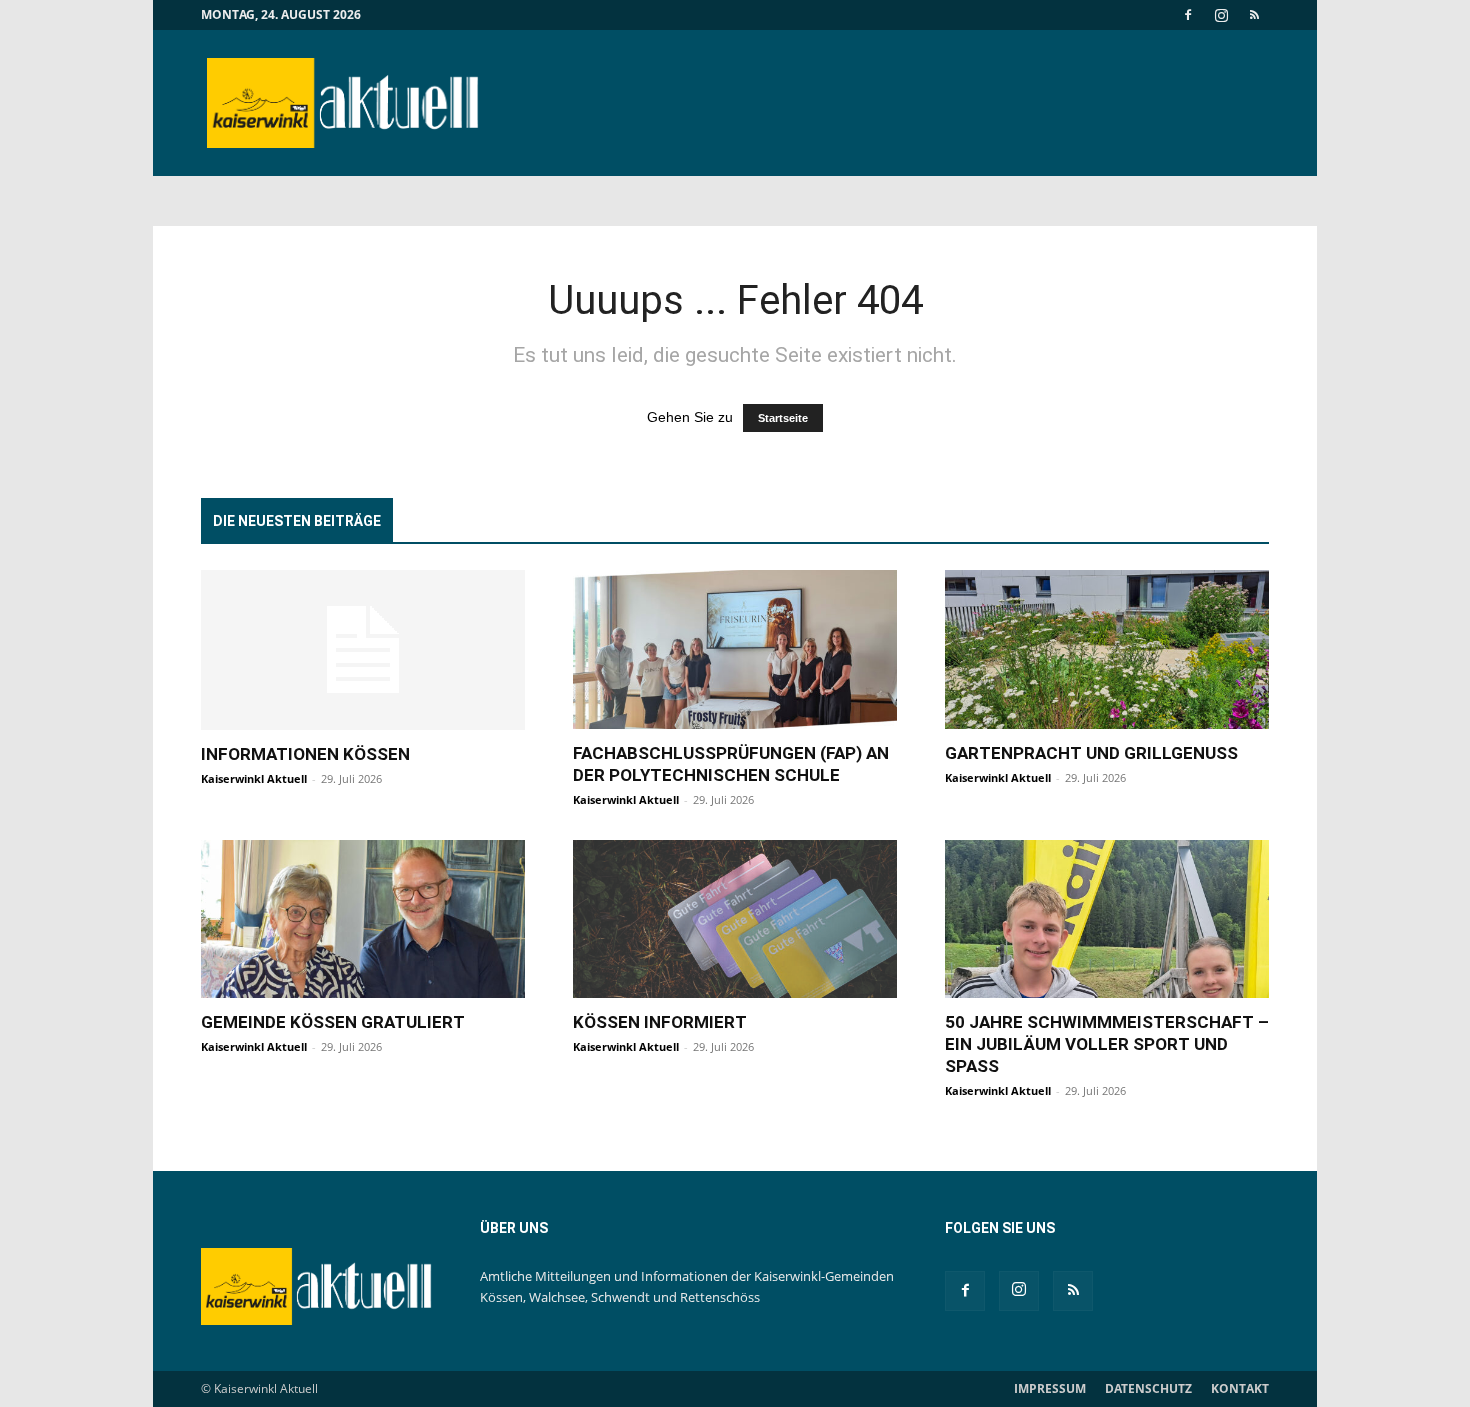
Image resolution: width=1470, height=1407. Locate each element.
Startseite (783, 418)
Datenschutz (1148, 1388)
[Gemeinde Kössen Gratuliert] (363, 919)
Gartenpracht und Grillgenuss (1091, 753)
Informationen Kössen (305, 754)
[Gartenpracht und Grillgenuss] (1107, 649)
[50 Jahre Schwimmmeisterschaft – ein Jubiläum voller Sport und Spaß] (1107, 919)
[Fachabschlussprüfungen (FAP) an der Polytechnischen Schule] (735, 649)
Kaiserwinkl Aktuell (254, 778)
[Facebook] (1188, 15)
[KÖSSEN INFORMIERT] (735, 919)
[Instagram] (1221, 15)
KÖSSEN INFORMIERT (660, 1022)
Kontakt (1240, 1388)
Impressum (1050, 1388)
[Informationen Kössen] (363, 650)
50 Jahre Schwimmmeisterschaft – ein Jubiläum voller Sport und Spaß (1107, 1044)
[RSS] (1254, 15)
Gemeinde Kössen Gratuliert (333, 1022)
